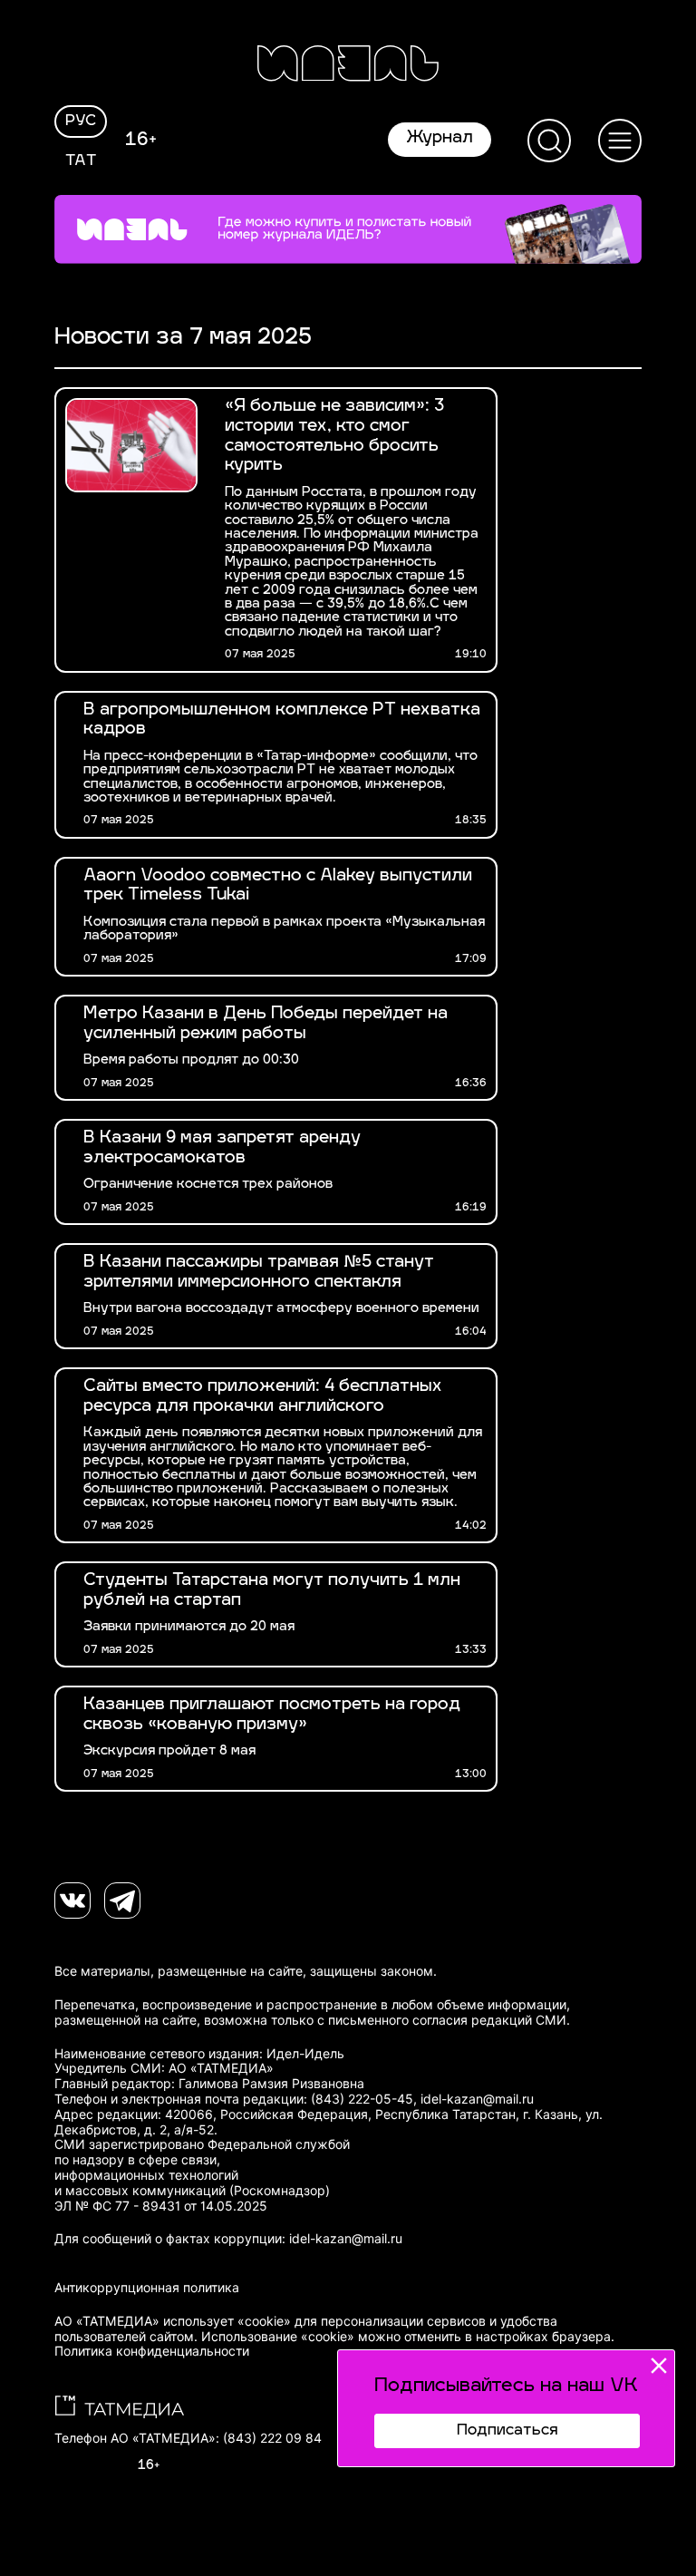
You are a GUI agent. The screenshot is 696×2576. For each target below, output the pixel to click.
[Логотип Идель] (348, 66)
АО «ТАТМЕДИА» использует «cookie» (173, 2321)
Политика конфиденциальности (152, 2351)
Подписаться (507, 2431)
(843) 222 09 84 (272, 2438)
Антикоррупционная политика (147, 2288)
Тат (81, 161)
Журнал (440, 139)
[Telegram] (122, 1900)
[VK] (72, 1900)
